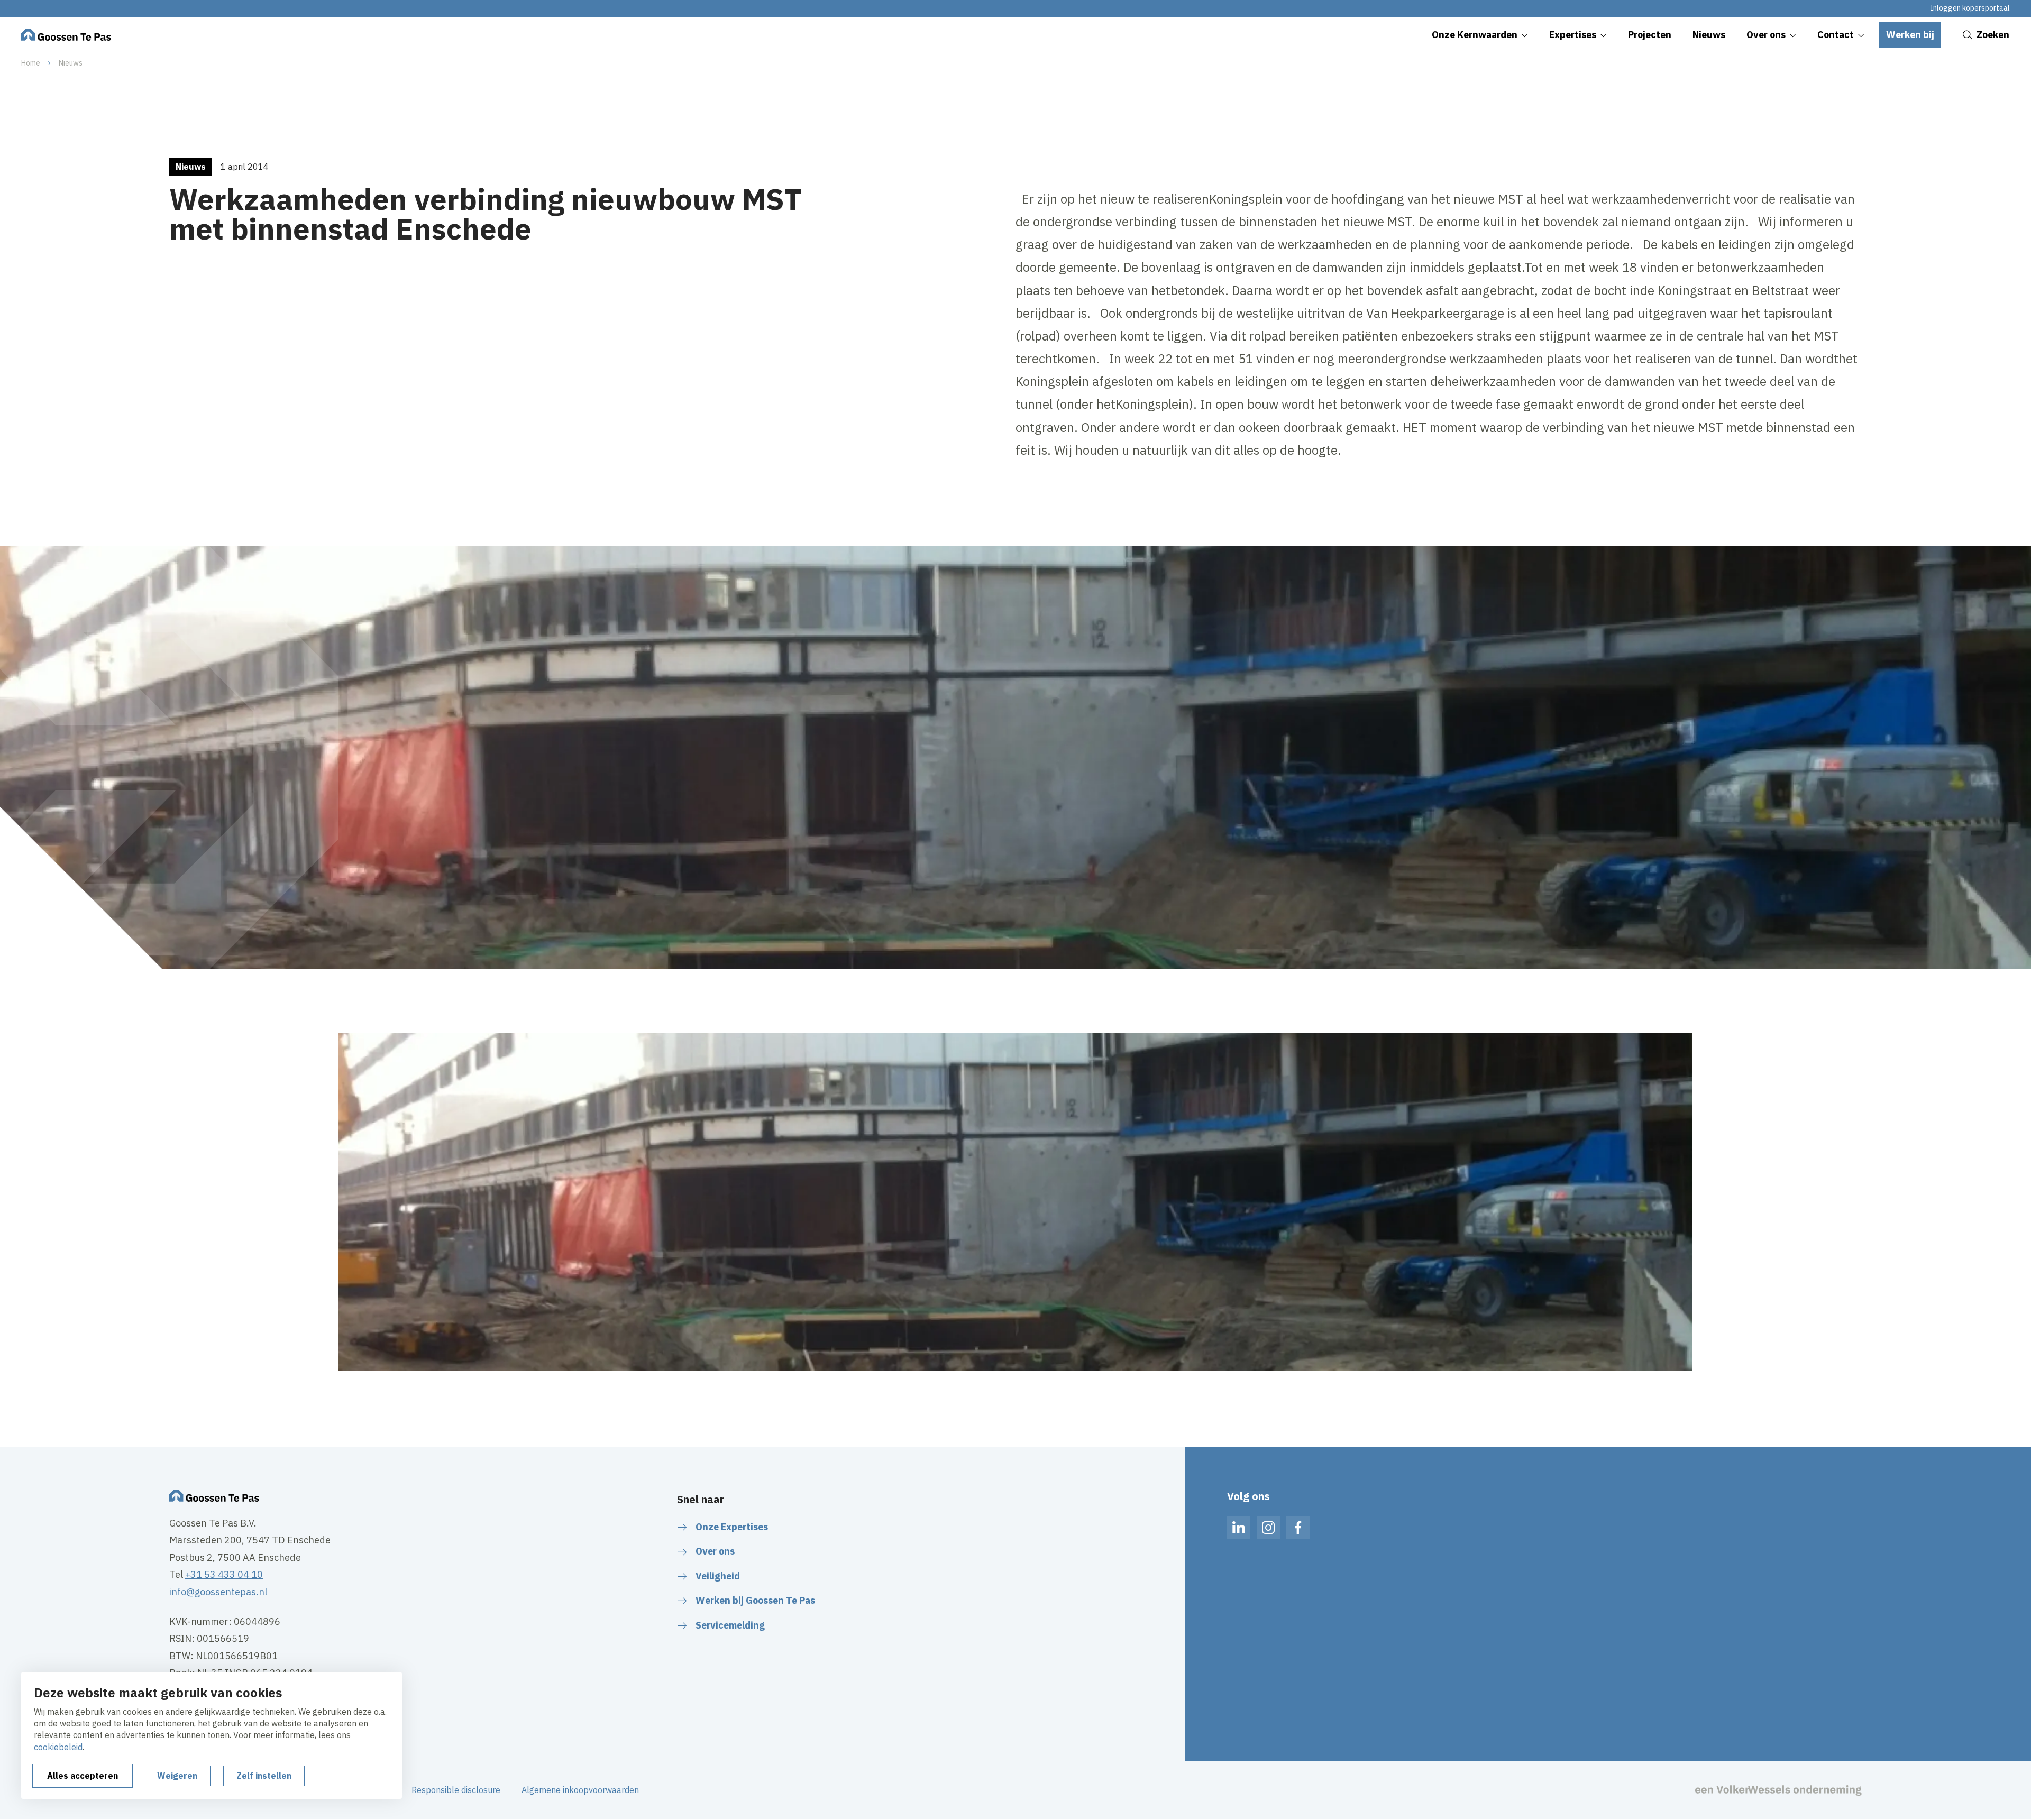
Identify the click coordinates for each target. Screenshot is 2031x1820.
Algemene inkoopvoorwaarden (580, 1790)
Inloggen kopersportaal (1970, 8)
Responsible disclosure (456, 1790)
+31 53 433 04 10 (224, 1574)
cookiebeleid (58, 1747)
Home (31, 63)
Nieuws (71, 63)
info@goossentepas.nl (218, 1592)
